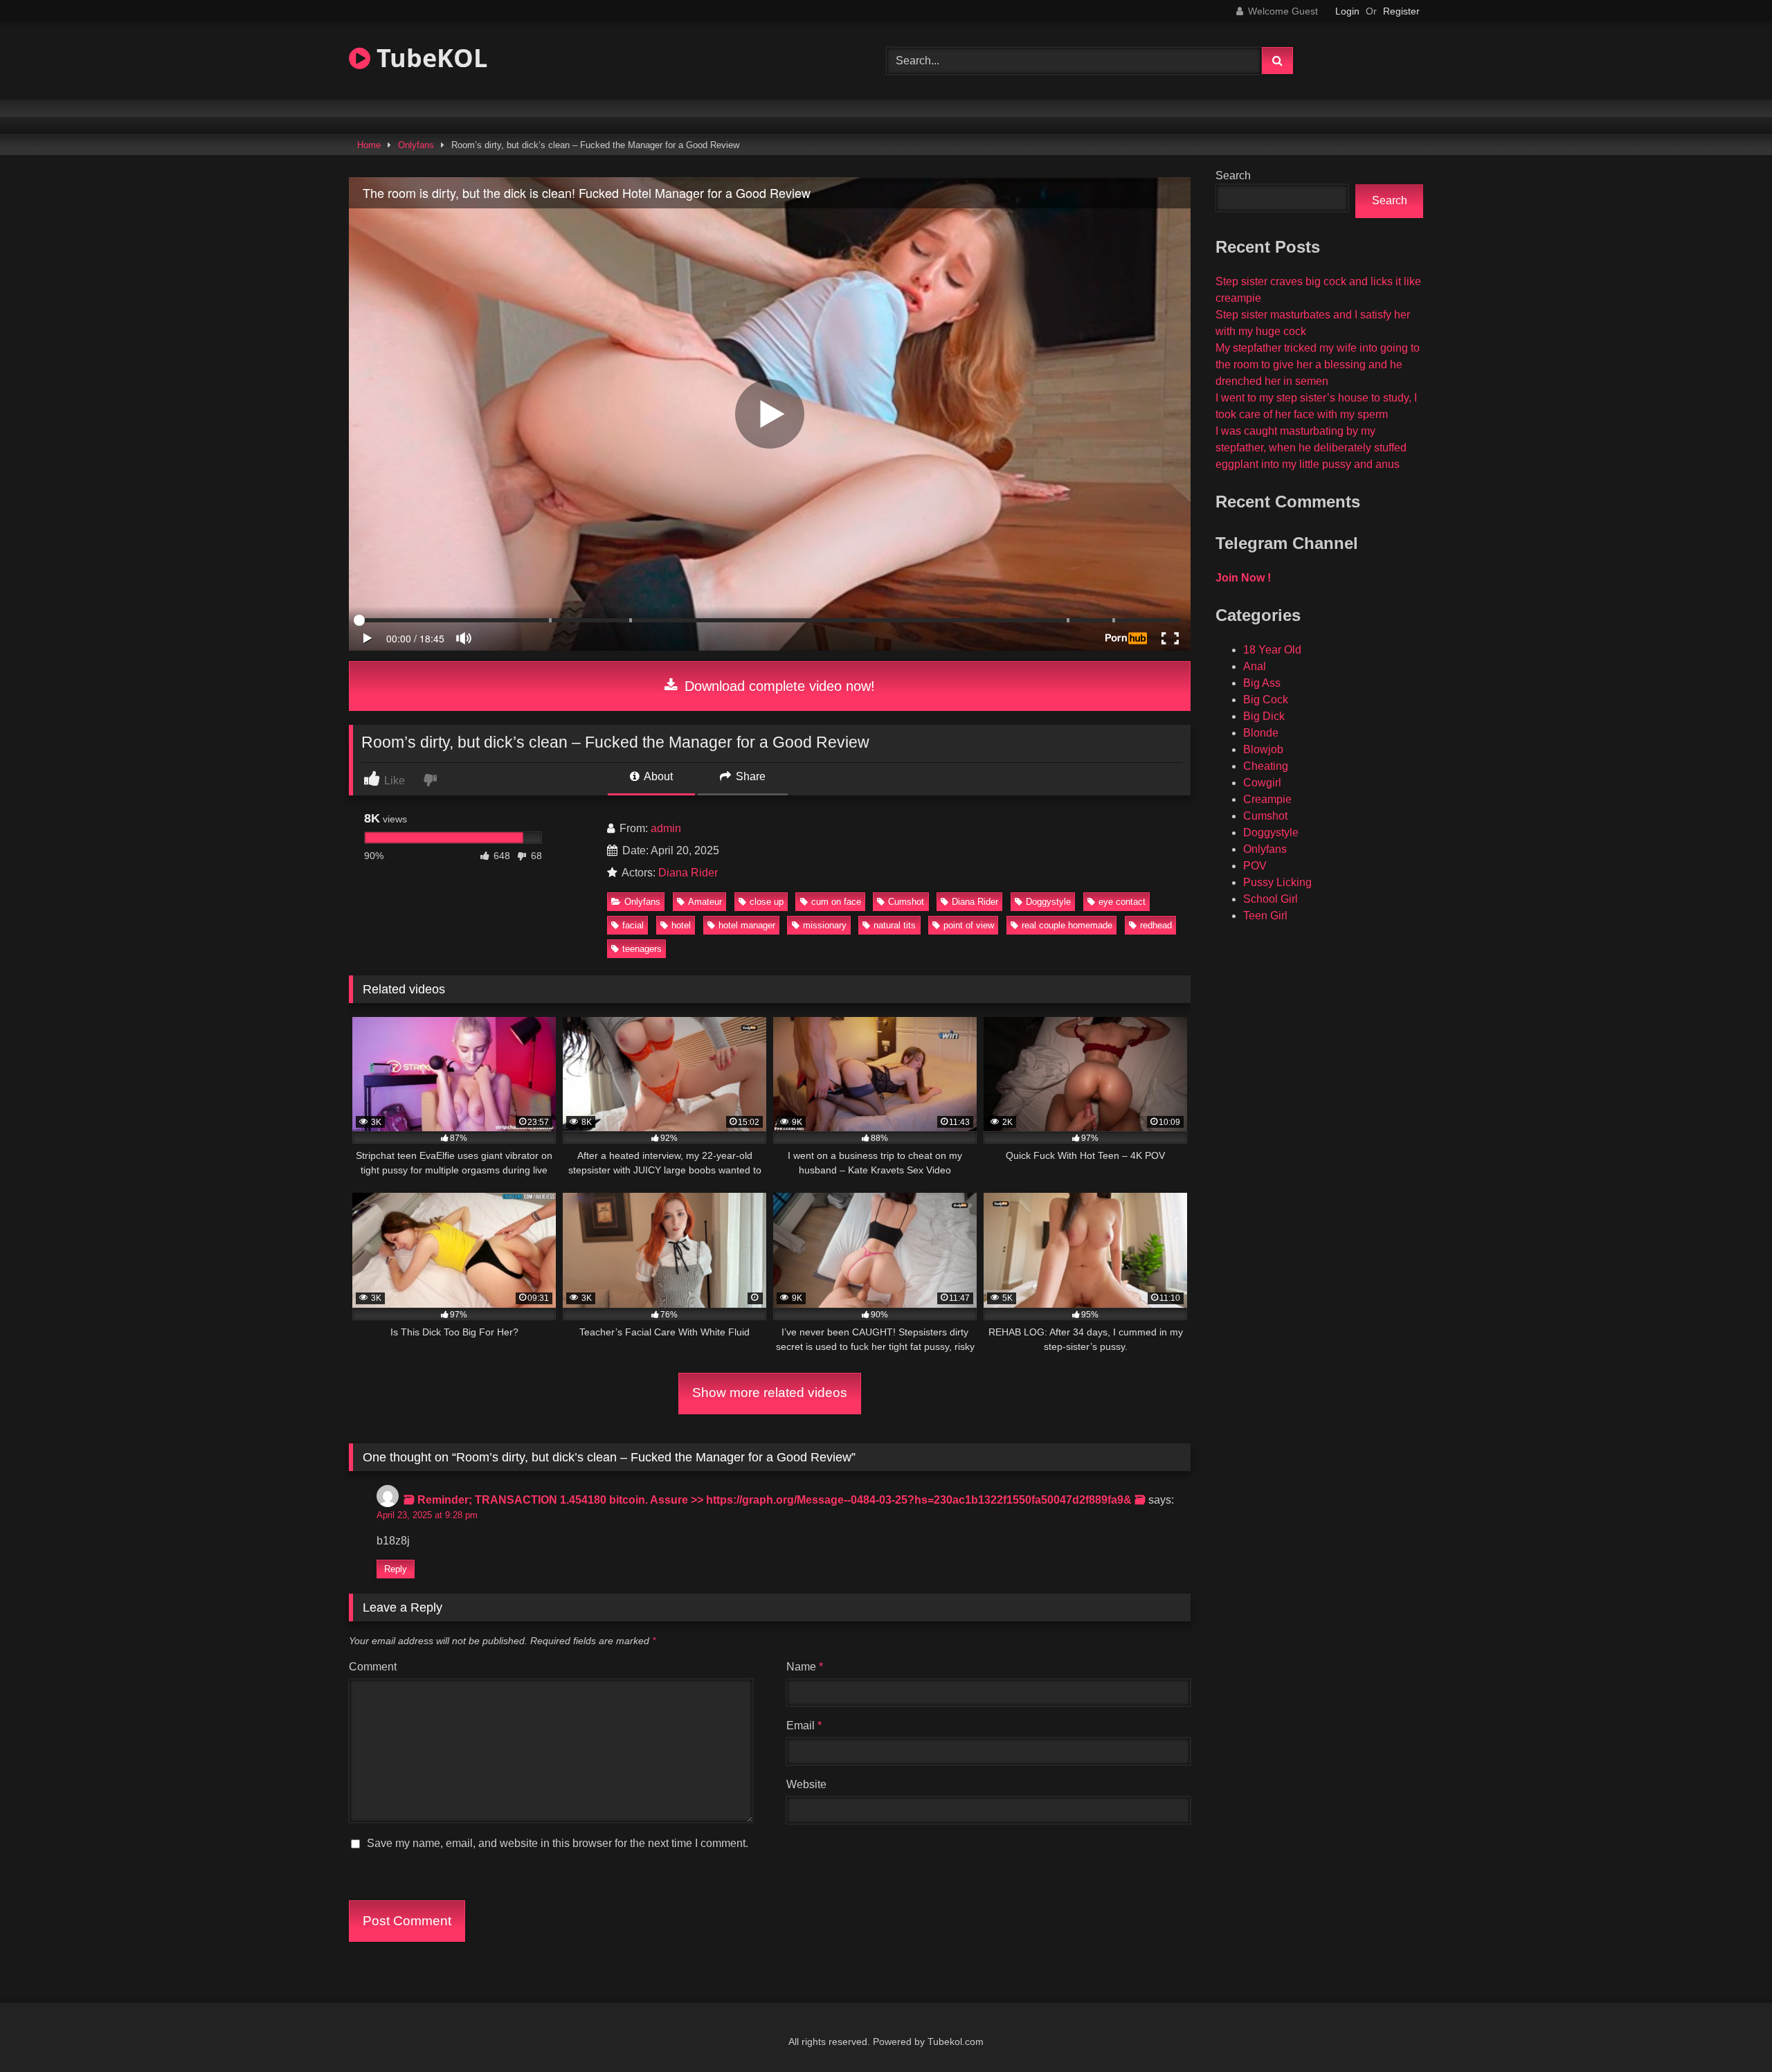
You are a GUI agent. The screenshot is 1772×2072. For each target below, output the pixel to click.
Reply (396, 1569)
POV (1255, 866)
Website (806, 1784)
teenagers (642, 949)
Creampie (1267, 799)
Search (1233, 175)
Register (1401, 11)
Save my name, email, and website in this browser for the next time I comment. (558, 1843)
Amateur (705, 902)
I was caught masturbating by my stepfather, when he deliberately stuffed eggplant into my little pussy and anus (1311, 448)
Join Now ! (1243, 578)
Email (804, 1726)
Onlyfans (416, 145)
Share (749, 776)
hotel (681, 925)
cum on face (836, 902)
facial (633, 925)
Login (1347, 11)
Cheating (1266, 766)
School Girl (1271, 899)
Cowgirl (1262, 783)
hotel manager (747, 925)
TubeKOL (429, 58)
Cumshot (906, 902)
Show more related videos (770, 1393)
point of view (969, 925)
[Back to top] (1729, 2031)
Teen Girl (1265, 916)
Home (369, 145)
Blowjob (1263, 749)
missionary (825, 925)
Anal (1255, 666)
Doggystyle (1048, 902)
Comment (373, 1667)
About (657, 776)
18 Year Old (1272, 650)
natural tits (895, 925)
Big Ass (1262, 683)
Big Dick (1264, 716)
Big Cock (1266, 700)
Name (805, 1667)
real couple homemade (1067, 925)
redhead (1156, 925)
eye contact (1122, 902)
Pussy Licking (1277, 882)
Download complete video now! (778, 686)
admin (666, 828)
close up (767, 902)
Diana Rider (688, 873)
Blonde (1261, 733)
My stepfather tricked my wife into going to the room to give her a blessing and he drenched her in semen (1318, 364)
